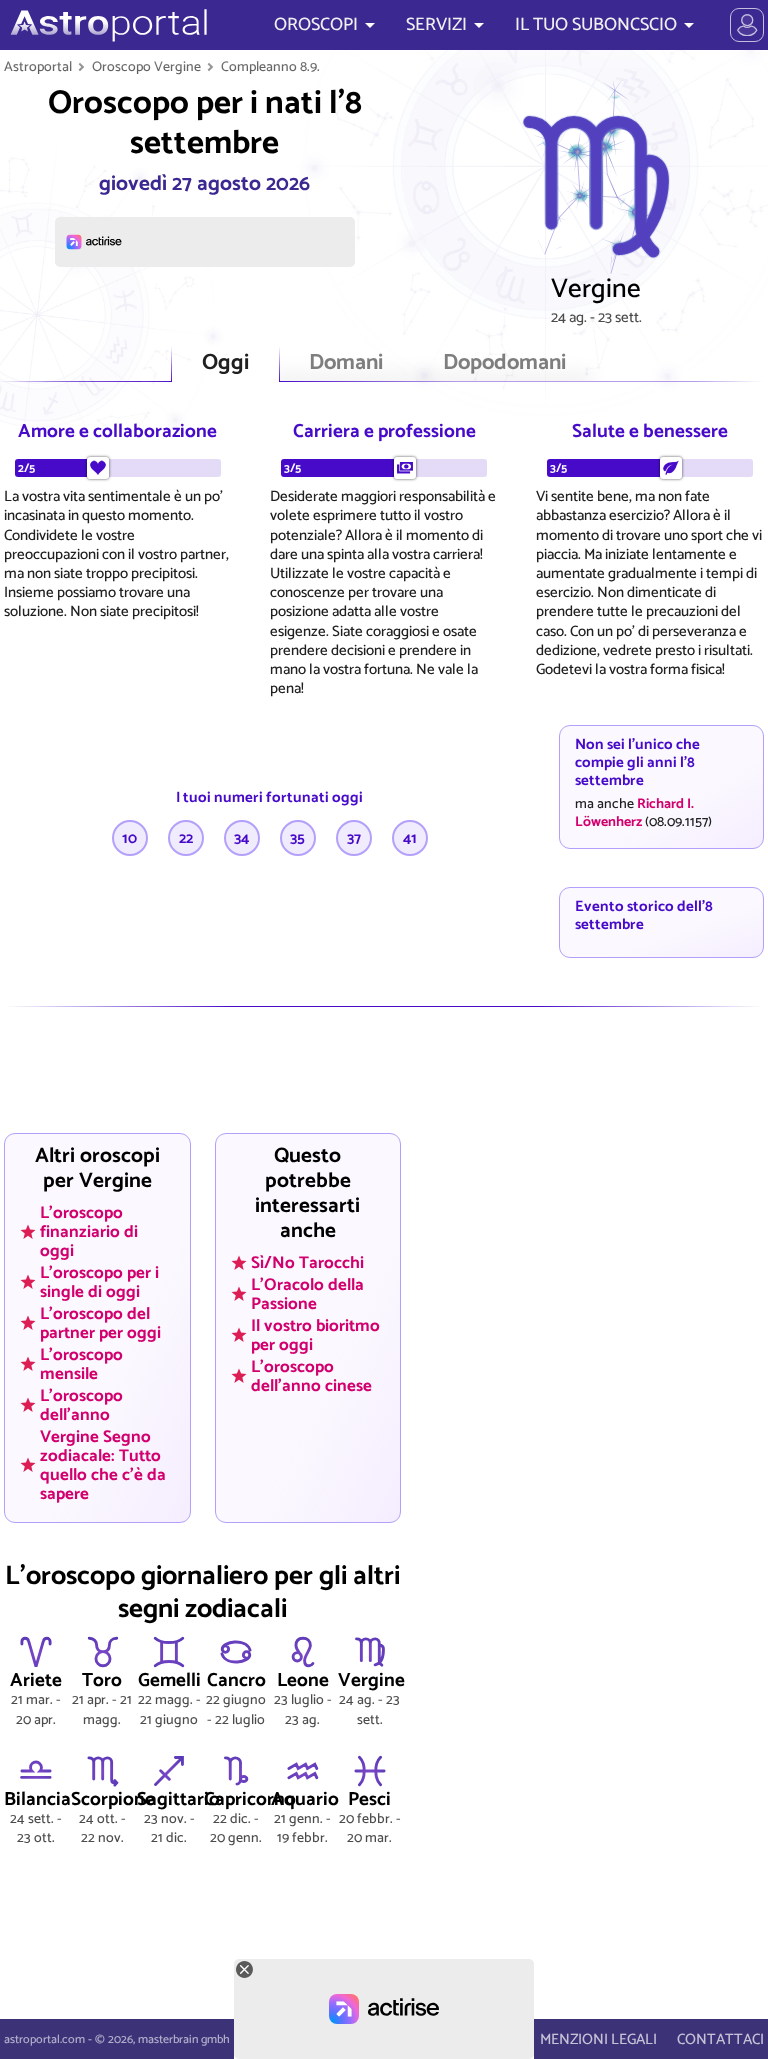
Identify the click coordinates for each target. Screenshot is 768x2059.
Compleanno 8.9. (270, 67)
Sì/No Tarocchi (307, 1263)
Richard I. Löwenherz (634, 813)
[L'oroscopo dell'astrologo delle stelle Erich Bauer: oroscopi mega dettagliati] (106, 25)
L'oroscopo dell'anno (81, 1404)
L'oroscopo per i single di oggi (99, 1282)
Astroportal (38, 67)
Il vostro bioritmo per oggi (315, 1335)
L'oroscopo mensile (81, 1363)
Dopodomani (504, 363)
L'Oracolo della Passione (307, 1294)
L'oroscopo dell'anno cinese (311, 1375)
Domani (346, 363)
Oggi (225, 363)
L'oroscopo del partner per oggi (100, 1323)
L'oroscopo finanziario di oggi (89, 1232)
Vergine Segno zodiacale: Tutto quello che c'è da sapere (103, 1464)
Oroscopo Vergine (146, 67)
